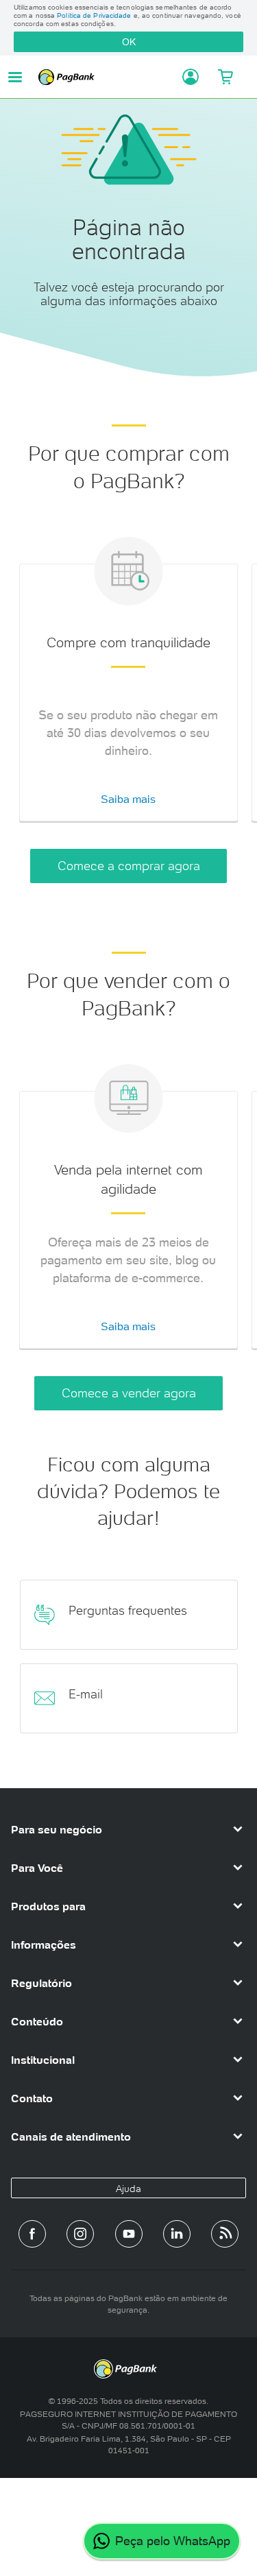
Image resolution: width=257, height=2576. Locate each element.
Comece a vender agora (129, 1393)
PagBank (106, 77)
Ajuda (128, 2189)
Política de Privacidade (94, 15)
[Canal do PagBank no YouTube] (129, 2234)
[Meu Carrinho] (225, 77)
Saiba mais (128, 799)
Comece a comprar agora (129, 866)
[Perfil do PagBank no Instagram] (80, 2234)
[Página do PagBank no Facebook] (32, 2234)
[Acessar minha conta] (186, 77)
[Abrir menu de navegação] (15, 77)
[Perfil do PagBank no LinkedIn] (177, 2234)
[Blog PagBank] (225, 2234)
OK (129, 42)
